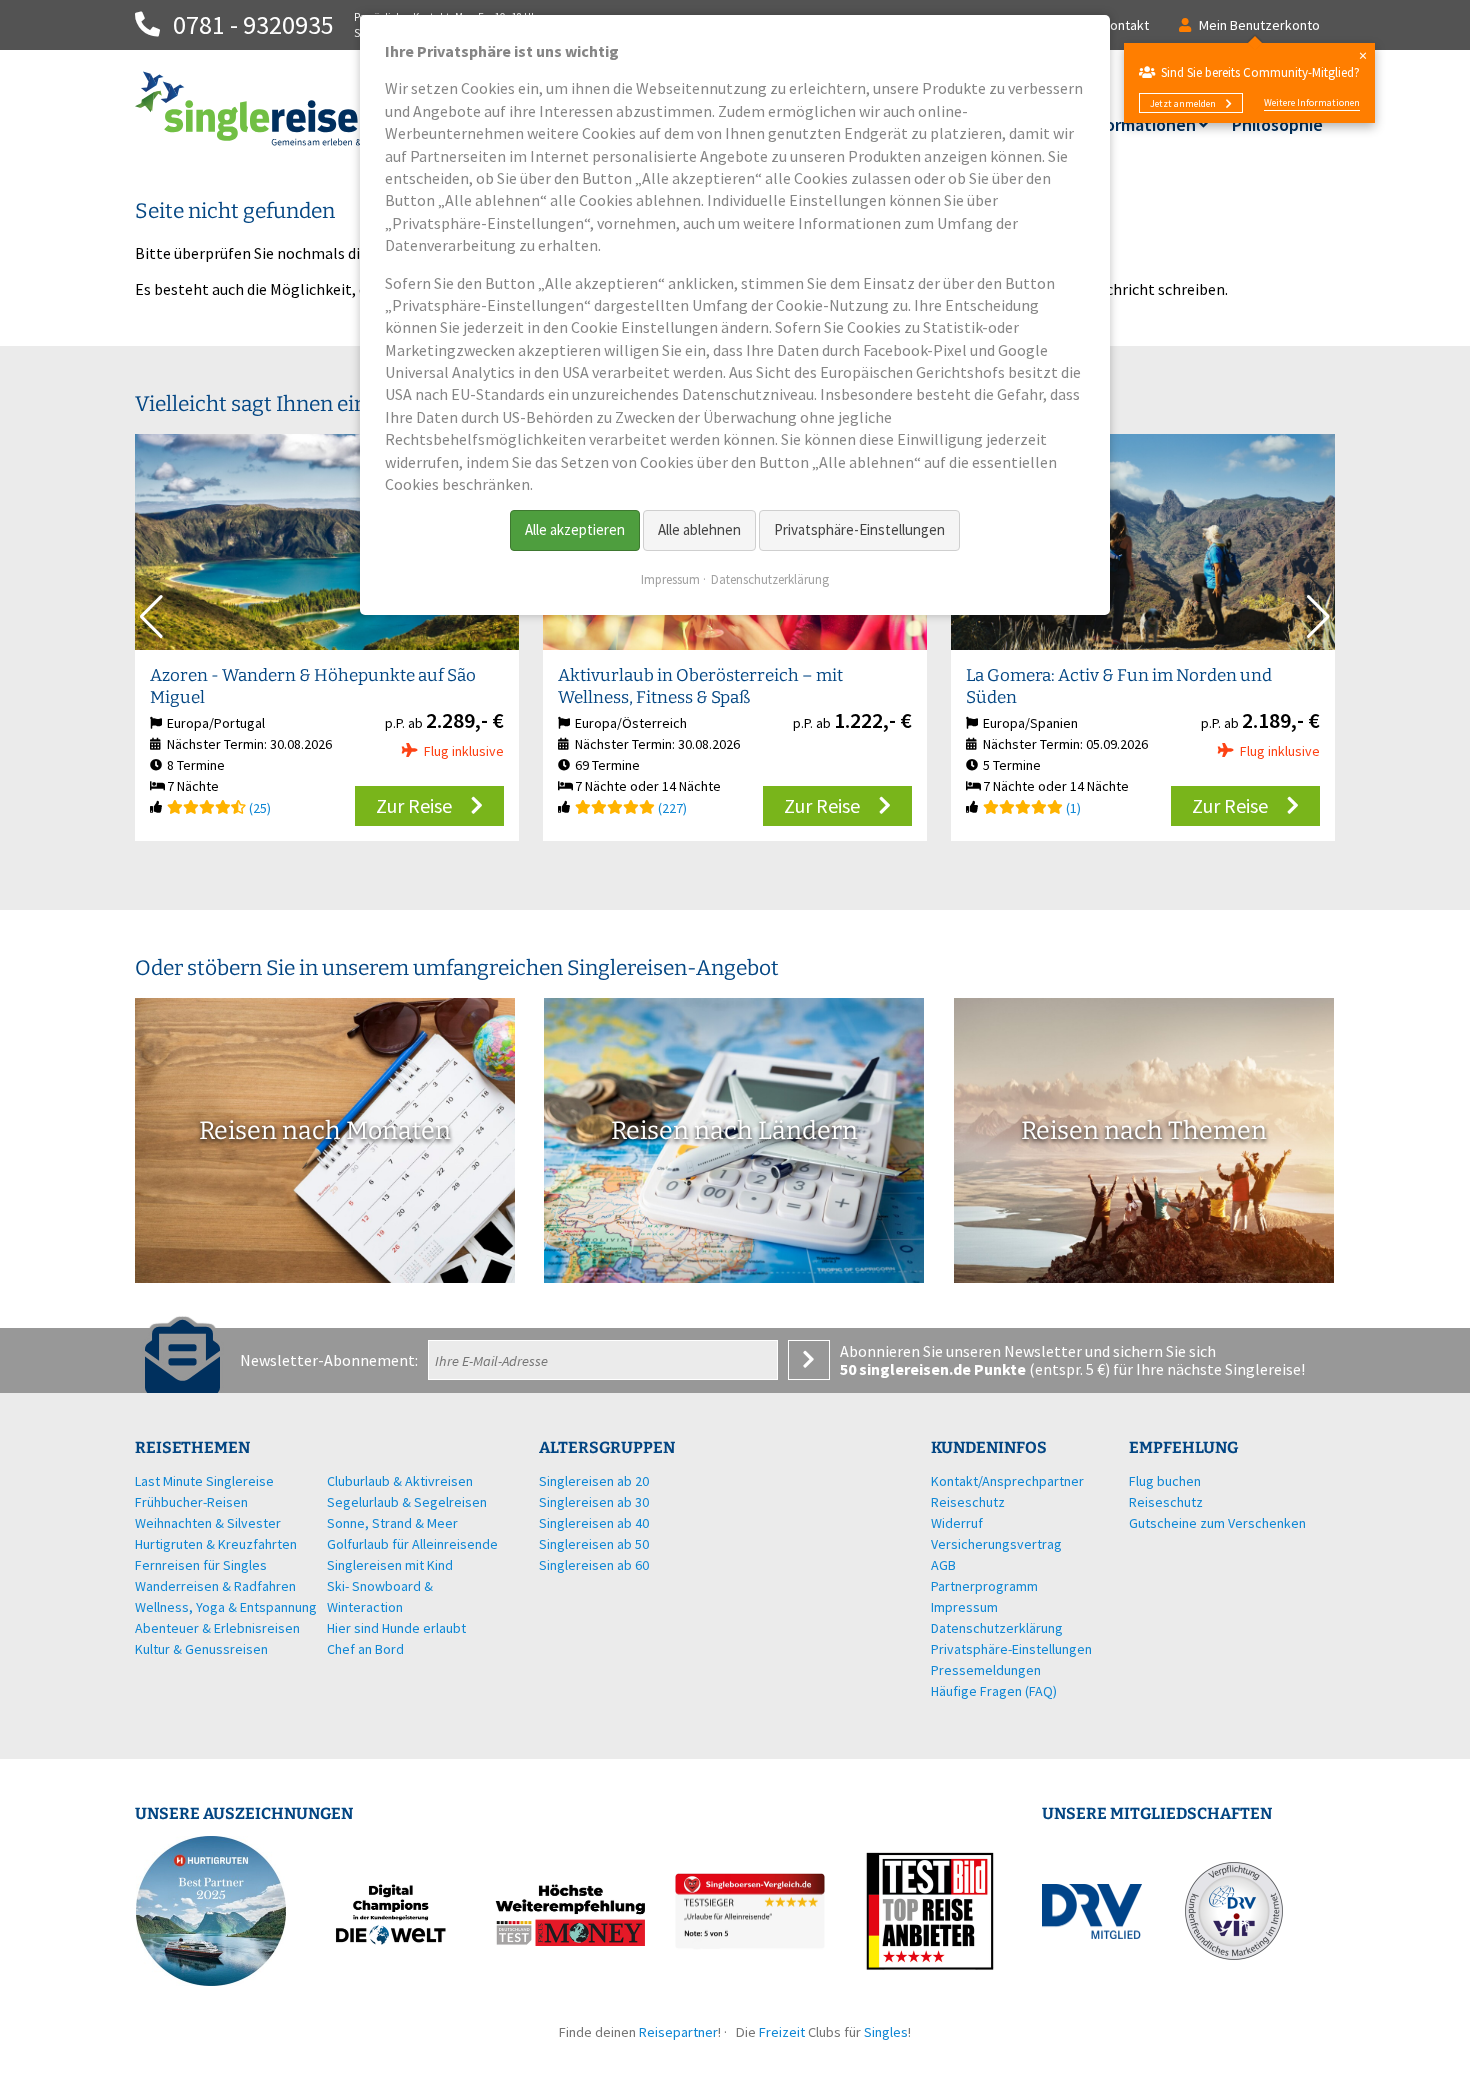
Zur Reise (414, 805)
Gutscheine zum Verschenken (1217, 1523)
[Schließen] (1362, 55)
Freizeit (782, 2032)
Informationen (1139, 124)
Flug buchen (1165, 1481)
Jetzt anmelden (1183, 103)
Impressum (670, 579)
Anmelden (809, 1360)
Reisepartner (678, 2032)
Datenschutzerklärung (770, 579)
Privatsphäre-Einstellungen (859, 529)
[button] (1318, 617)
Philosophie (1277, 124)
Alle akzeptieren (575, 529)
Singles (886, 2032)
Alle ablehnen (699, 529)
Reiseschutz (1166, 1502)
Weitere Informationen (1312, 102)
